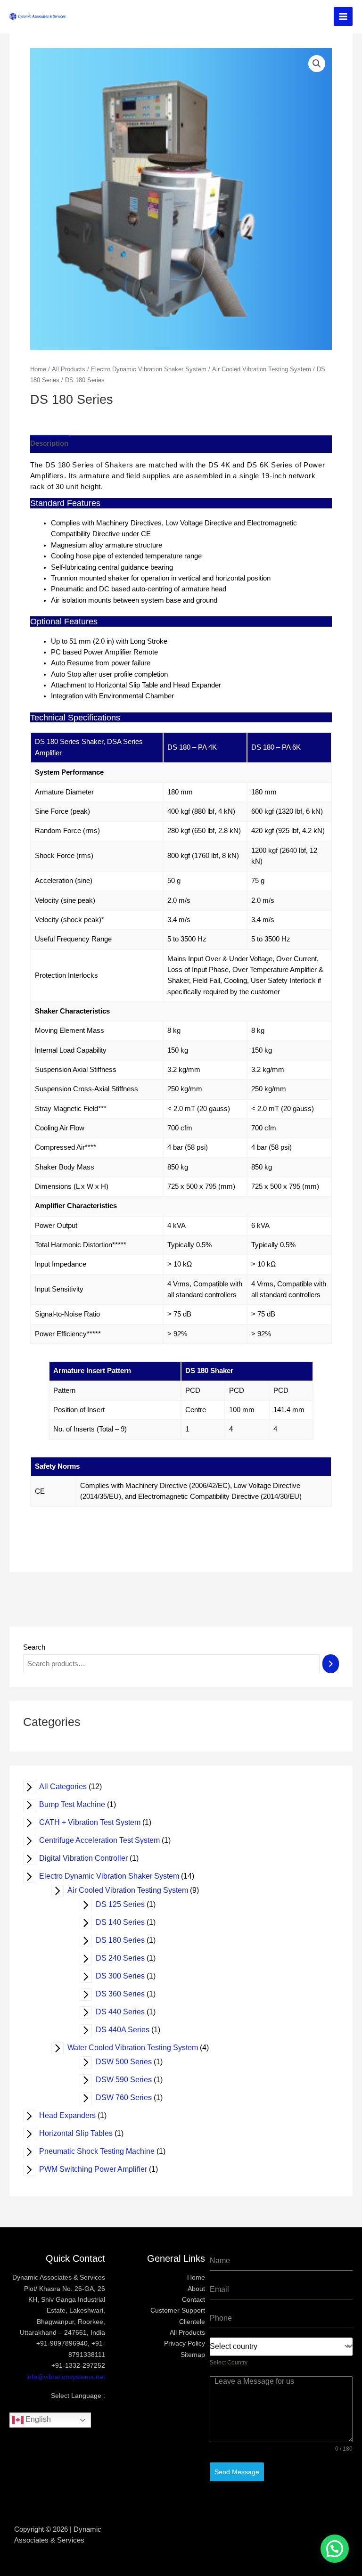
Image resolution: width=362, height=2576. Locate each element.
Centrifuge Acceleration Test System (106, 1840)
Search (34, 1647)
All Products (69, 369)
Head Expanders (74, 2115)
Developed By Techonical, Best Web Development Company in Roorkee (181, 2540)
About (196, 2289)
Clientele (192, 2322)
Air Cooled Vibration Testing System (134, 1890)
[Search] (331, 1664)
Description (49, 443)
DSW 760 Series (130, 2098)
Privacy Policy (185, 2343)
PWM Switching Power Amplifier (99, 2169)
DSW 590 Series (130, 2080)
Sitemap (193, 2355)
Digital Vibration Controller (90, 1858)
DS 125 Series (126, 1904)
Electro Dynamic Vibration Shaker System (115, 1876)
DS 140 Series (126, 1922)
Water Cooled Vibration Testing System (139, 2048)
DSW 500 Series (130, 2062)
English (37, 2419)
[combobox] (281, 2347)
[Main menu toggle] (343, 16)
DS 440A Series (129, 2030)
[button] (335, 2549)
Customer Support (178, 2310)
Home (38, 369)
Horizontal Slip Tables (82, 2133)
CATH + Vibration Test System (96, 1822)
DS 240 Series (126, 1958)
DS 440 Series (126, 2012)
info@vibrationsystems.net (66, 2377)
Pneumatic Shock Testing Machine (103, 2151)
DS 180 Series (126, 1940)
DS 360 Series (126, 1994)
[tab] (49, 444)
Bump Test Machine (78, 1804)
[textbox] (278, 2347)
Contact (193, 2300)
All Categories (69, 1787)
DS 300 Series (126, 1976)
